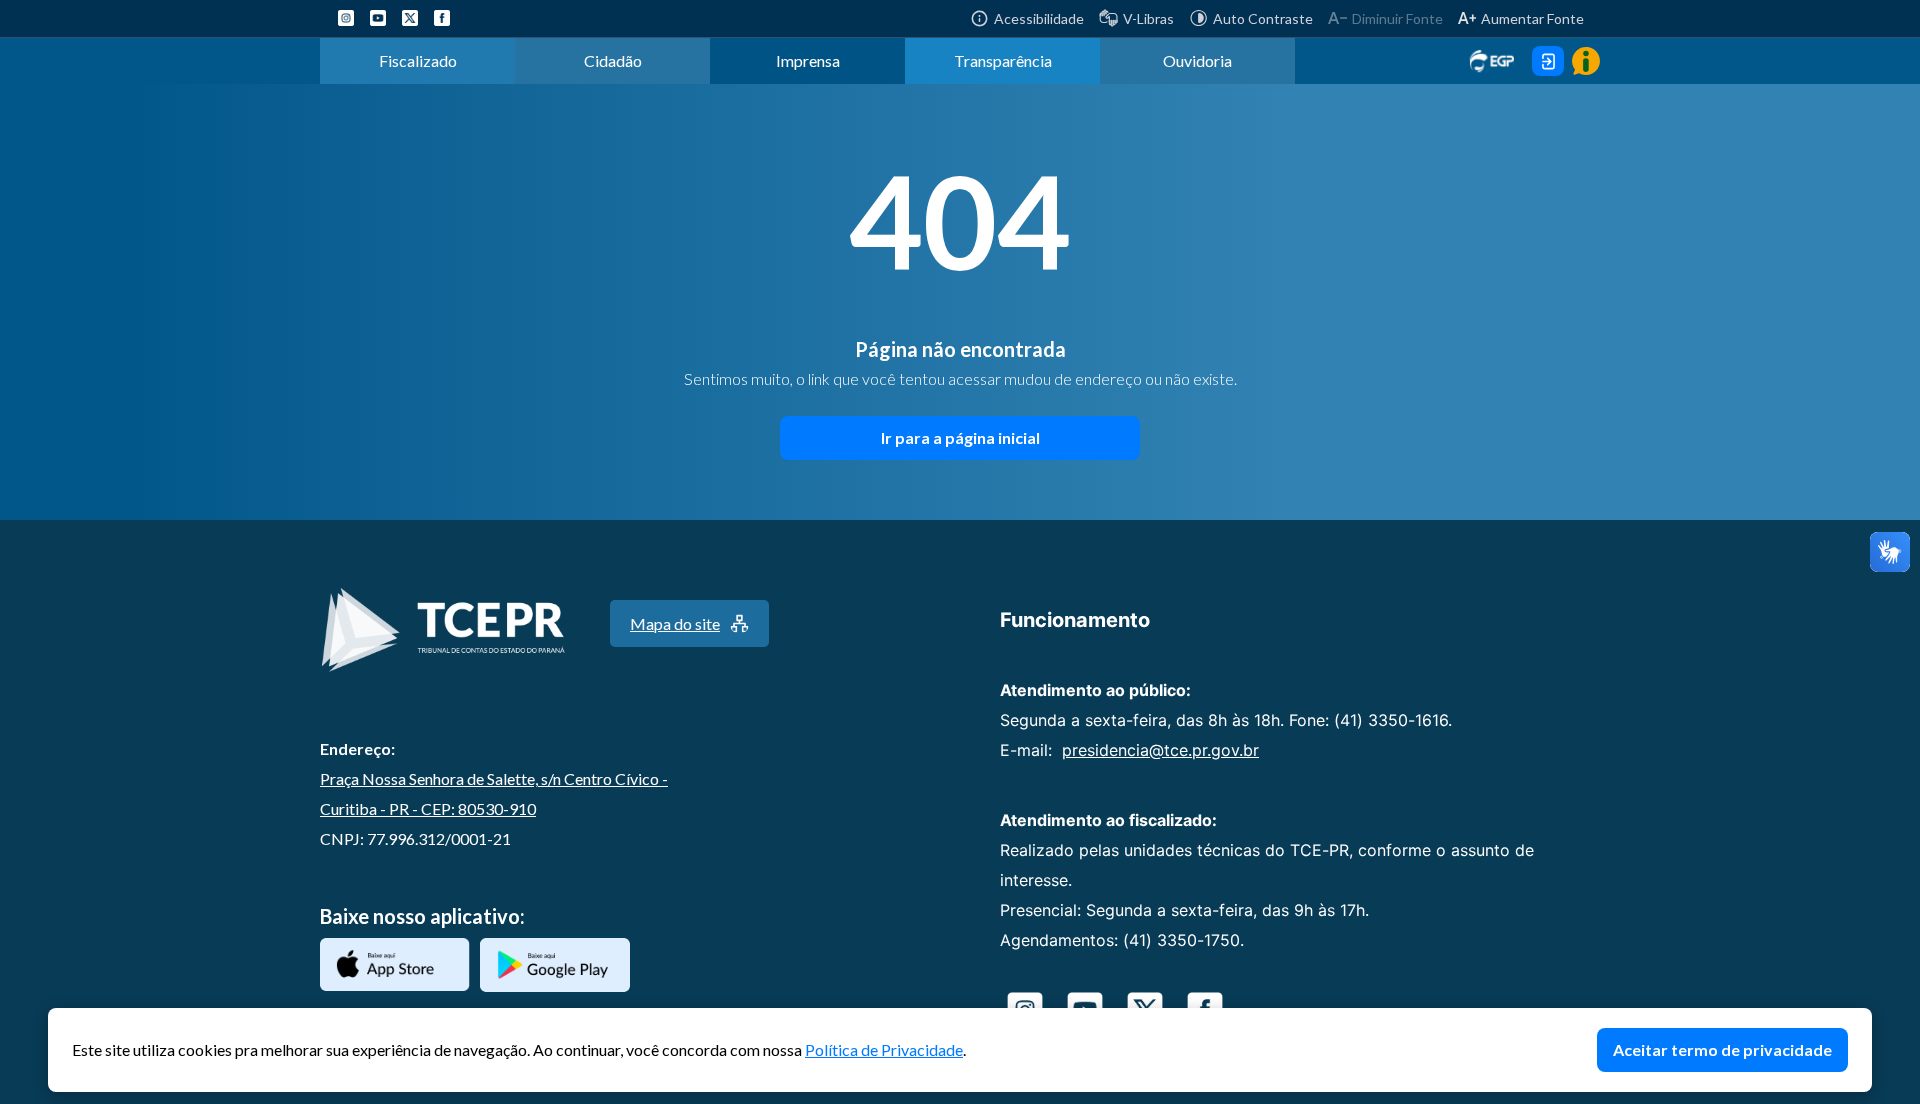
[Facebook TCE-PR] (442, 18)
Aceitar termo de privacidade (1722, 1049)
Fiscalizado (418, 60)
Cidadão (613, 60)
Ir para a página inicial (960, 437)
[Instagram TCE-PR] (346, 18)
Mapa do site (675, 623)
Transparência (1003, 60)
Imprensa (808, 60)
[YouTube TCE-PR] (378, 18)
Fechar (1862, 1018)
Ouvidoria (1197, 60)
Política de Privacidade (884, 1049)
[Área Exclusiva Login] (1548, 61)
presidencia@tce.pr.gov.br (1160, 750)
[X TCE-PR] (410, 18)
